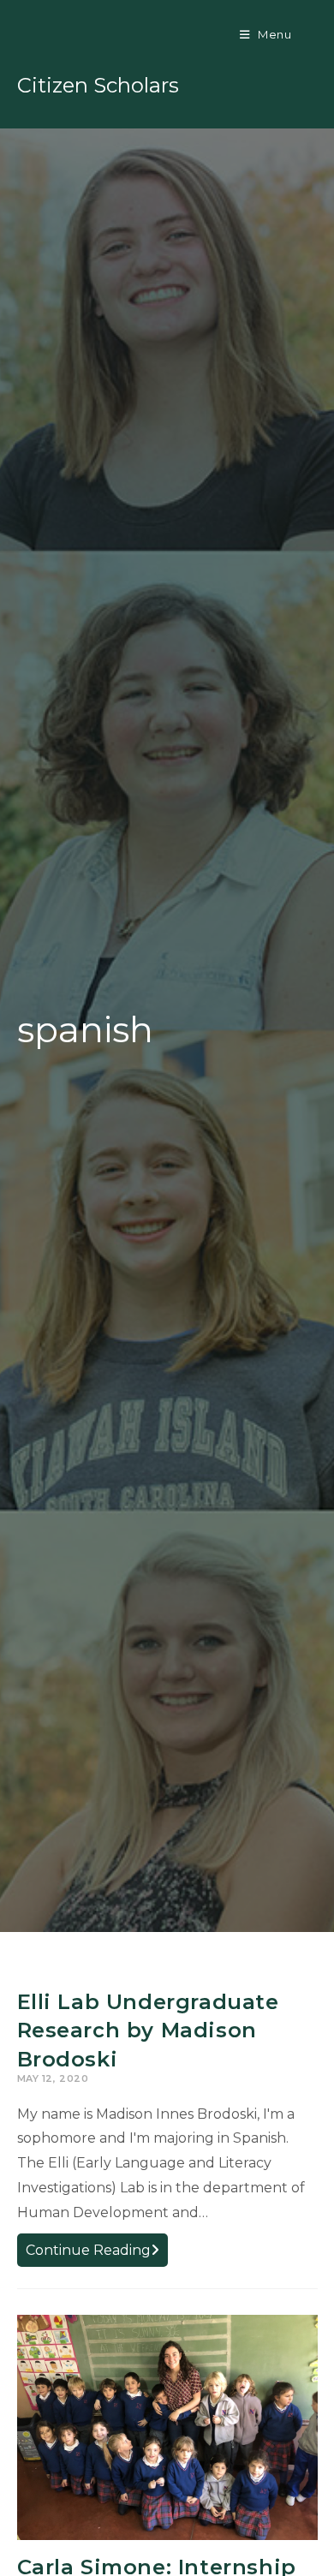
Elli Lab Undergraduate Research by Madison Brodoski (148, 2030)
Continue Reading (97, 2254)
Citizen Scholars (98, 85)
